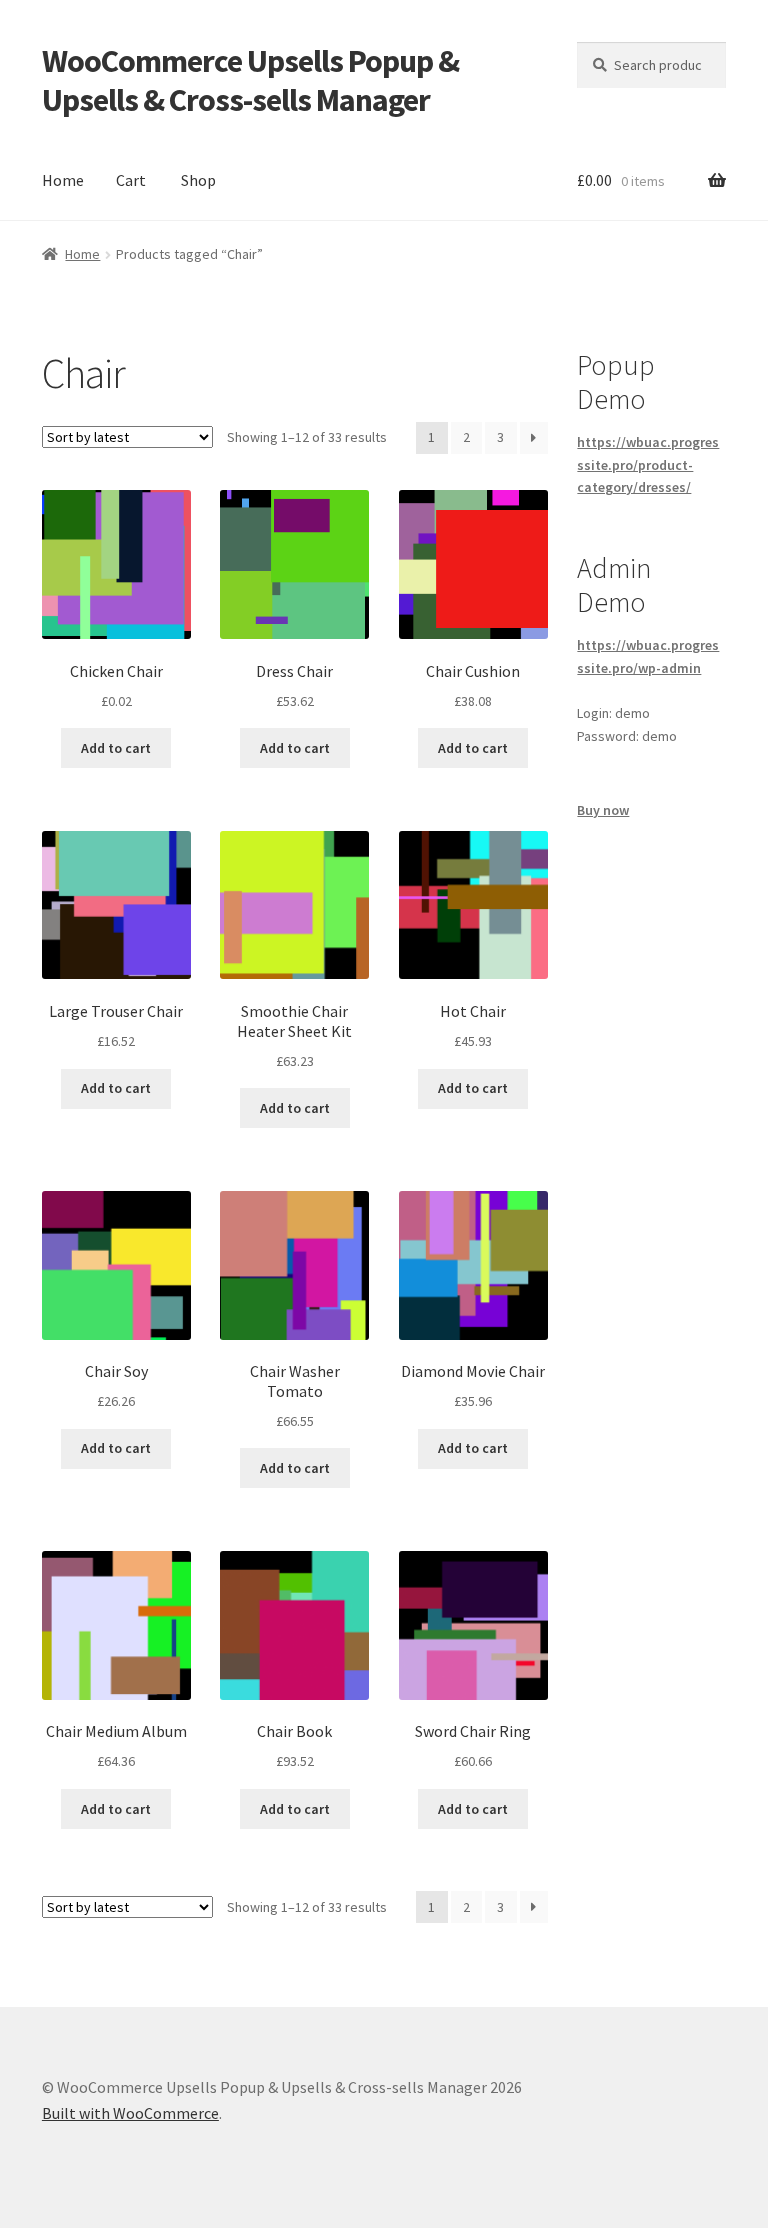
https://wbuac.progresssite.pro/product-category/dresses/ (648, 464)
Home (63, 180)
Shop (198, 180)
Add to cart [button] (116, 748)
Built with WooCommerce (130, 2113)
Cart (131, 180)
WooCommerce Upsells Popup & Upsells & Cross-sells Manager (250, 80)
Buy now (603, 810)
